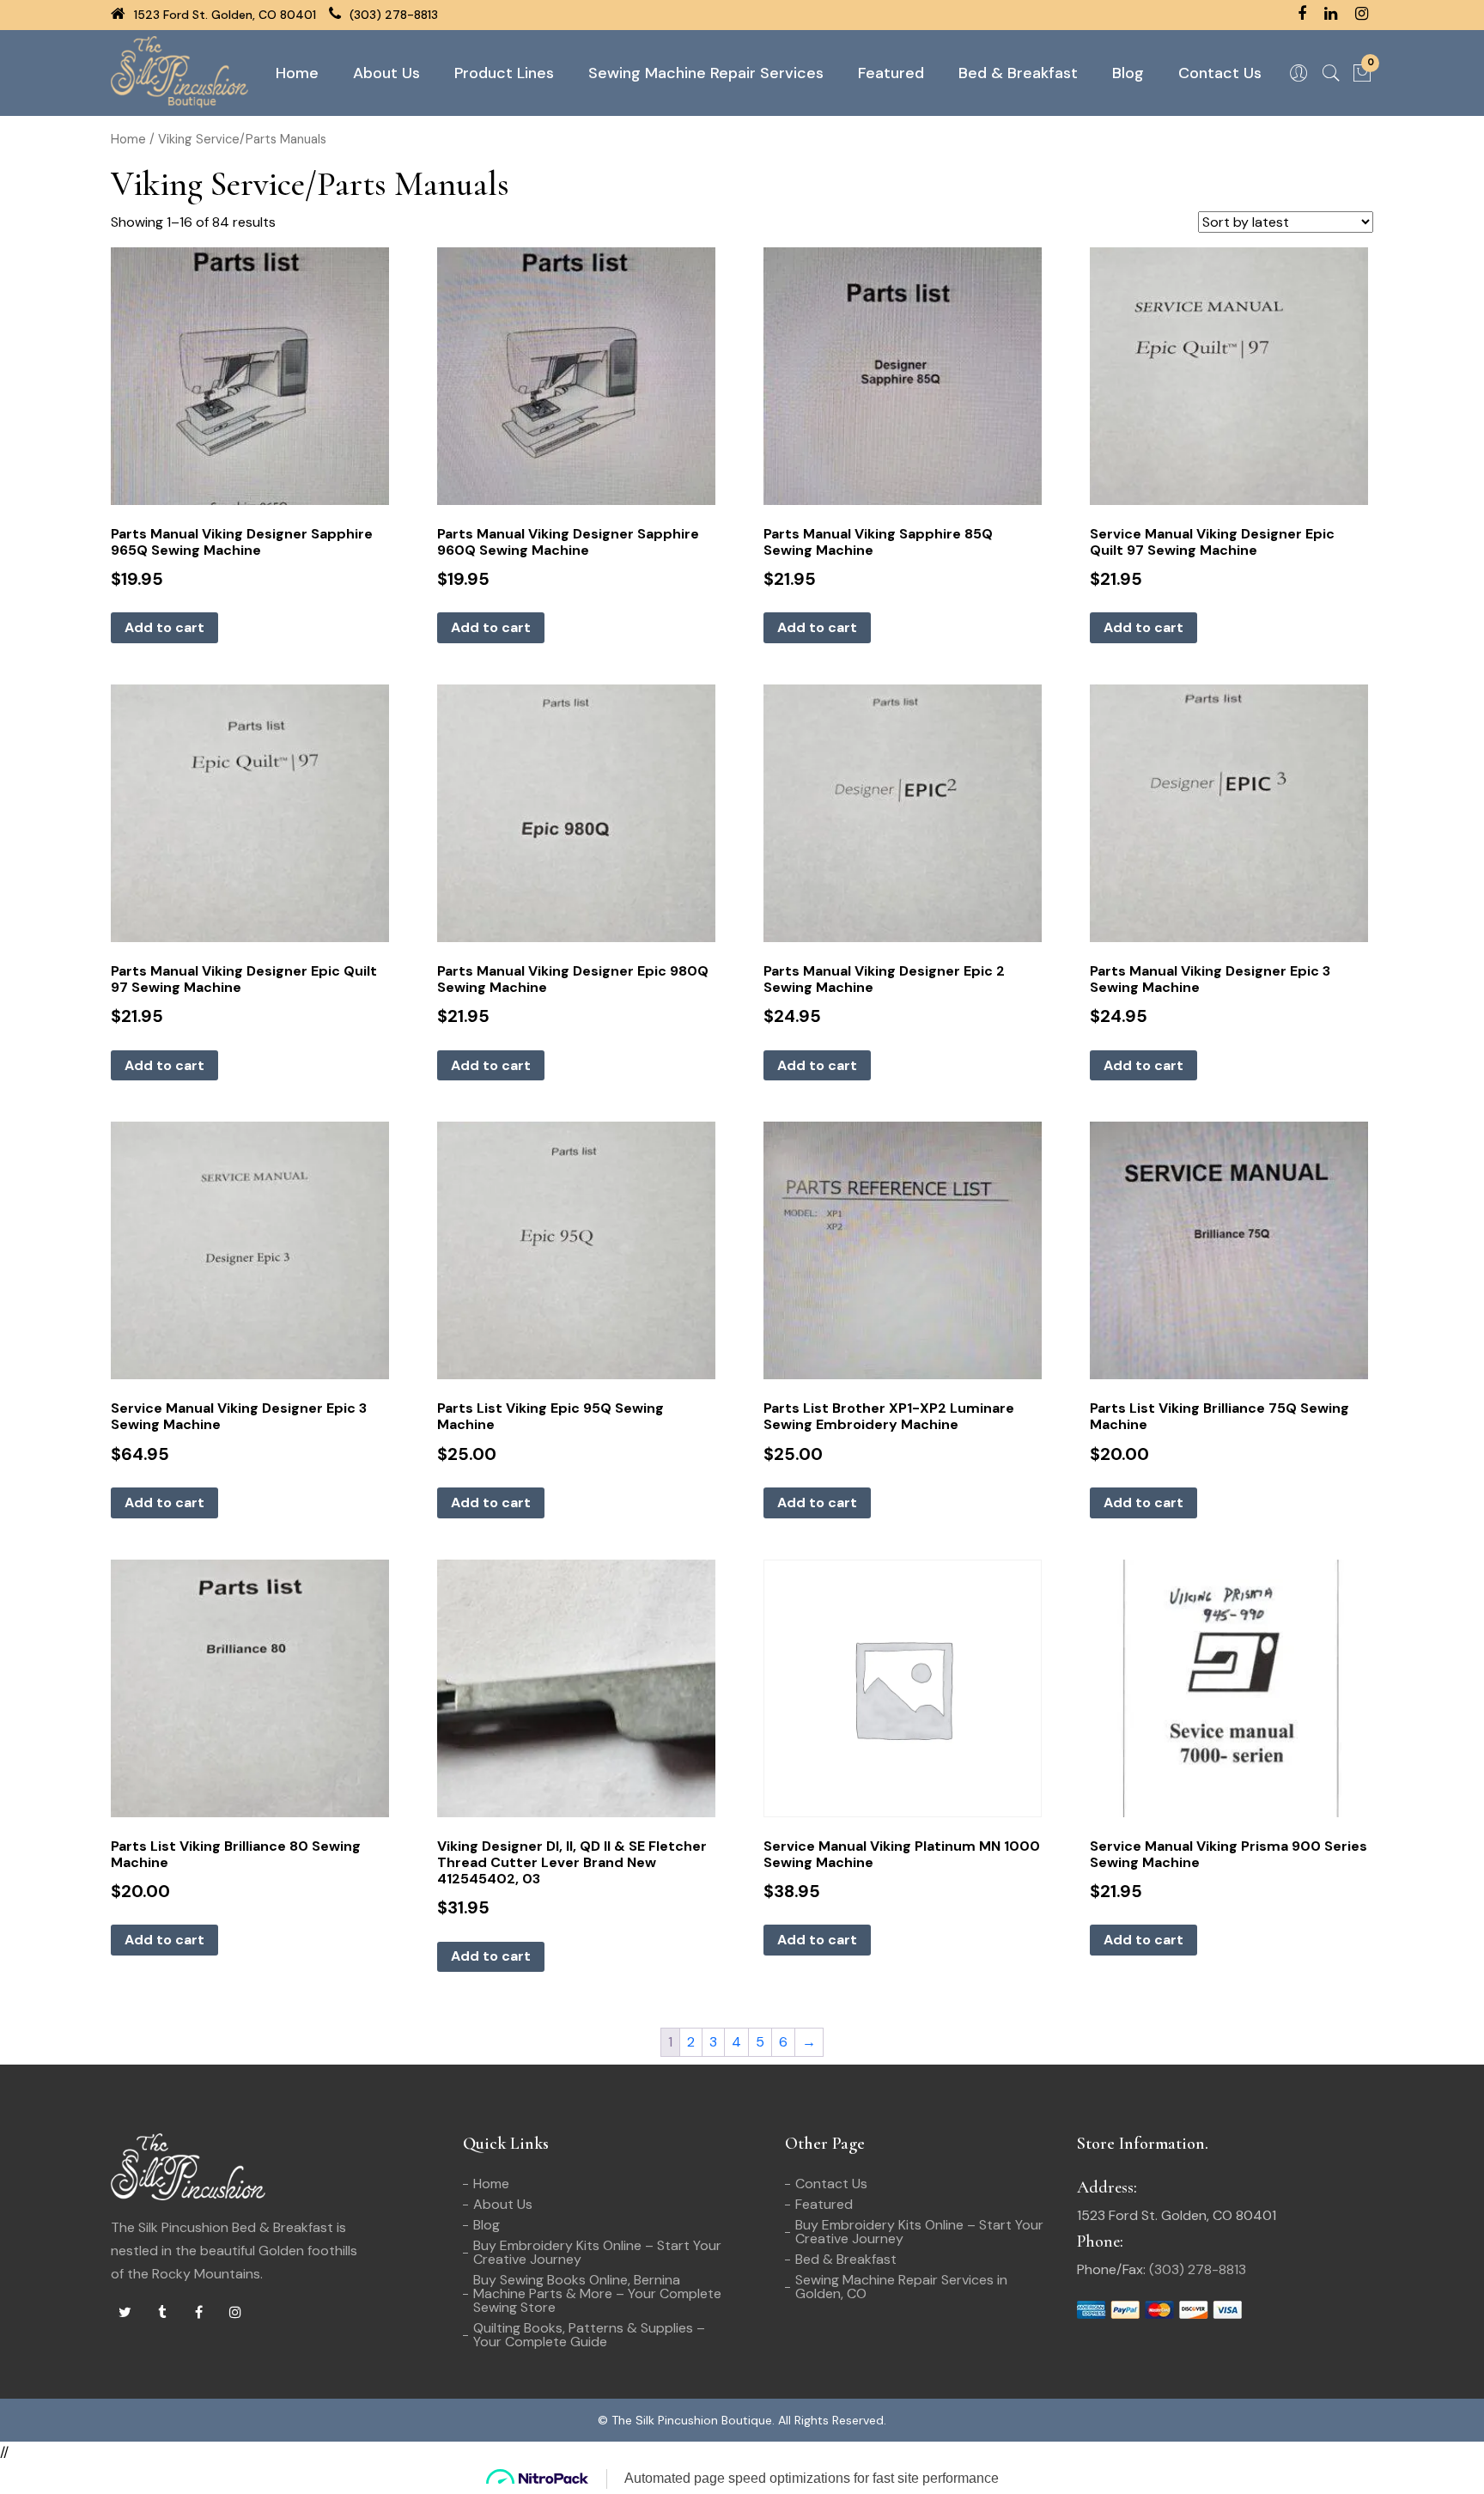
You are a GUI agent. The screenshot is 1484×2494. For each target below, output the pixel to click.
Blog (1128, 73)
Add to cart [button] (164, 627)
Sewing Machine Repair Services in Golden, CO (901, 2287)
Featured (891, 73)
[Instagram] (235, 2313)
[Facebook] (198, 2313)
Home (297, 73)
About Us (386, 73)
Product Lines (504, 73)
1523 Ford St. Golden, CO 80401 (223, 15)
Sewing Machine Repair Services (706, 73)
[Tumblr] (161, 2313)
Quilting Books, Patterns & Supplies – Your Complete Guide (589, 2335)
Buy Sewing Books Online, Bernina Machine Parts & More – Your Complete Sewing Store (597, 2293)
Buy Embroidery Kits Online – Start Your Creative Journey (597, 2252)
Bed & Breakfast (1018, 73)
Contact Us (1220, 73)
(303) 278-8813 (392, 15)
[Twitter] (125, 2313)
